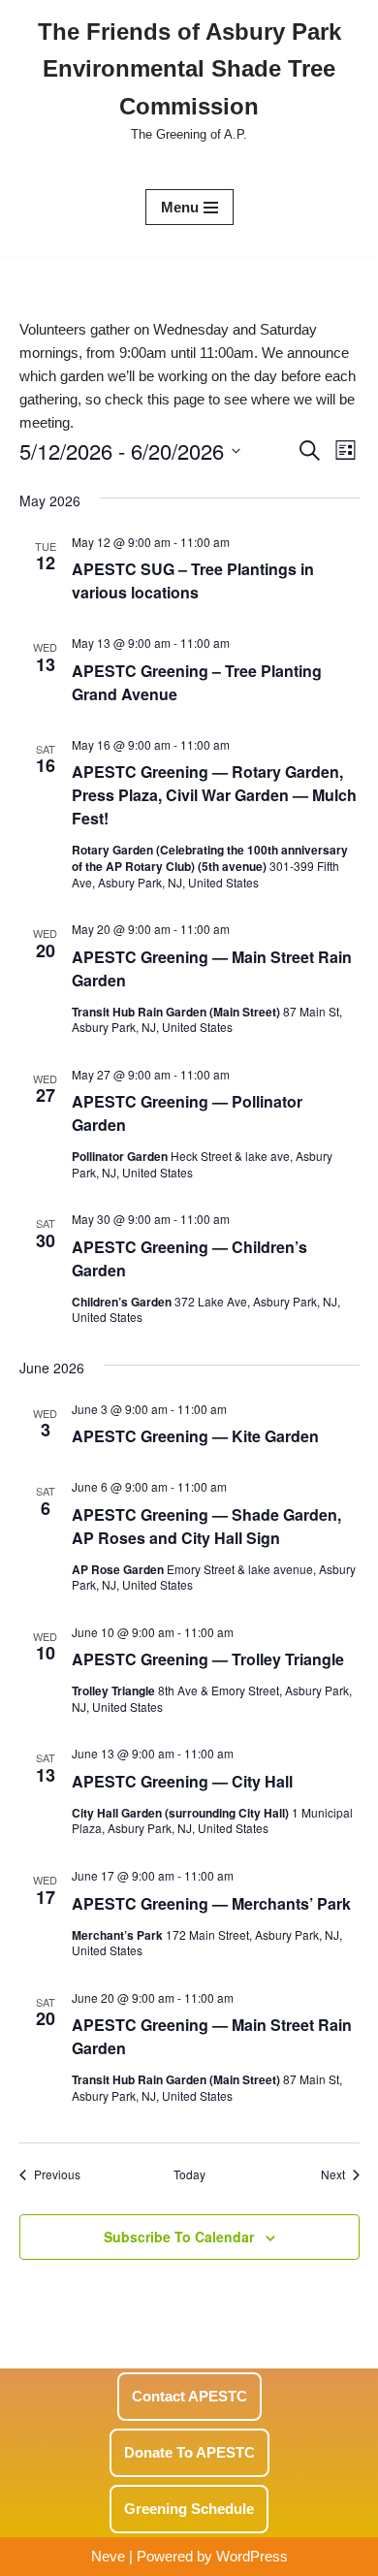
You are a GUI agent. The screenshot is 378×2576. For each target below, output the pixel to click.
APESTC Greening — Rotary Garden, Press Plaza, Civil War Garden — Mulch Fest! (214, 795)
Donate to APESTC (189, 2452)
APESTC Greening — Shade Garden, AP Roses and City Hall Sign (206, 1526)
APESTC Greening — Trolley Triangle (208, 1659)
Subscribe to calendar (179, 2237)
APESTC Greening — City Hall (182, 1781)
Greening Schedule (189, 2509)
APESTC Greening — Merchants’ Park (211, 1903)
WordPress (252, 2556)
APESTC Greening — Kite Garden (195, 1436)
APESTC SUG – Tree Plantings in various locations (193, 580)
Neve (108, 2556)
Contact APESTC (189, 2396)
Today (189, 2174)
